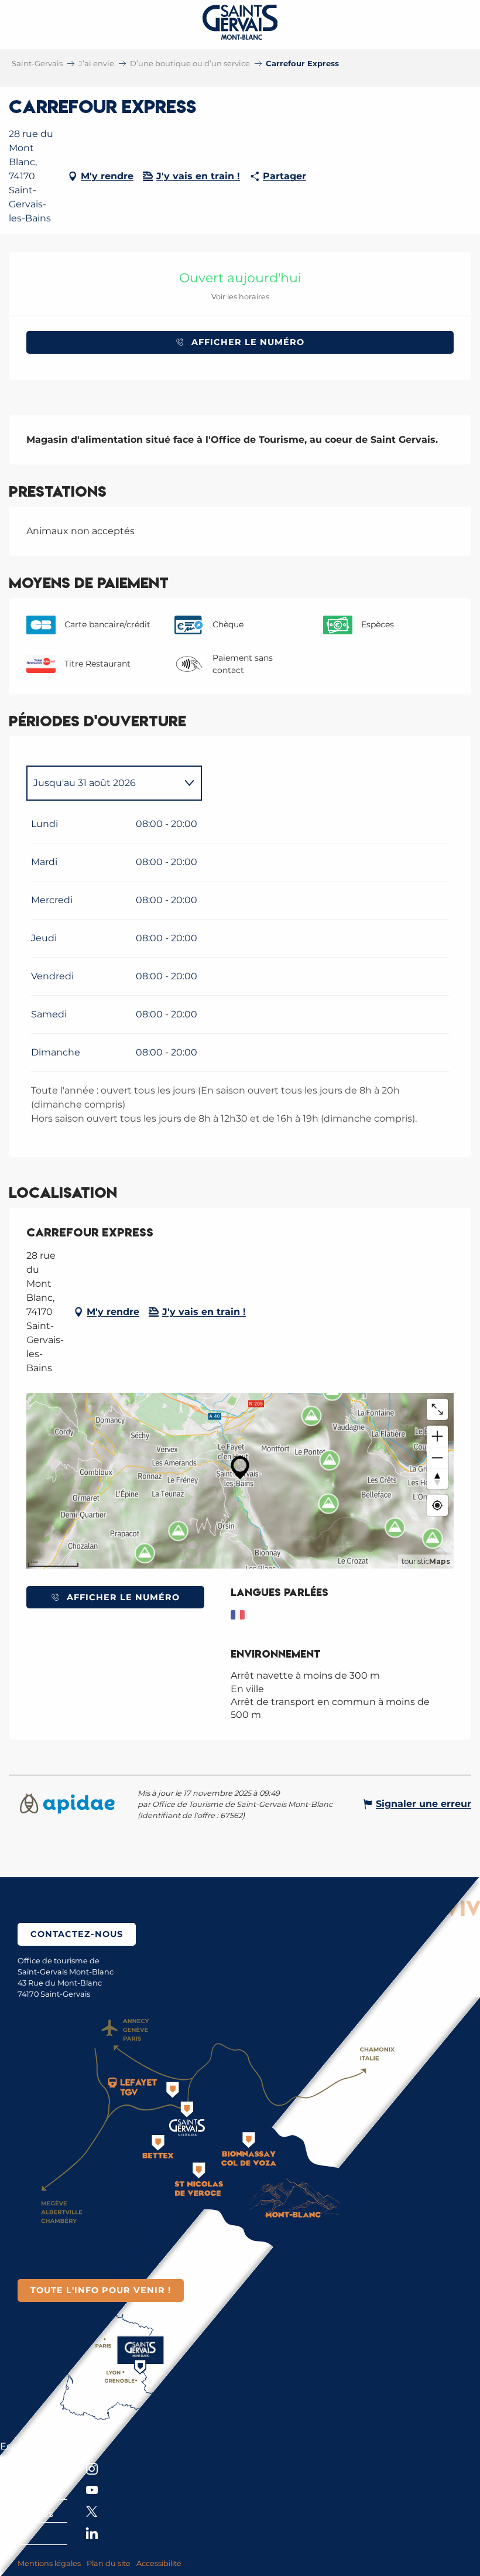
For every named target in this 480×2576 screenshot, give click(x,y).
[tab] (102, 783)
